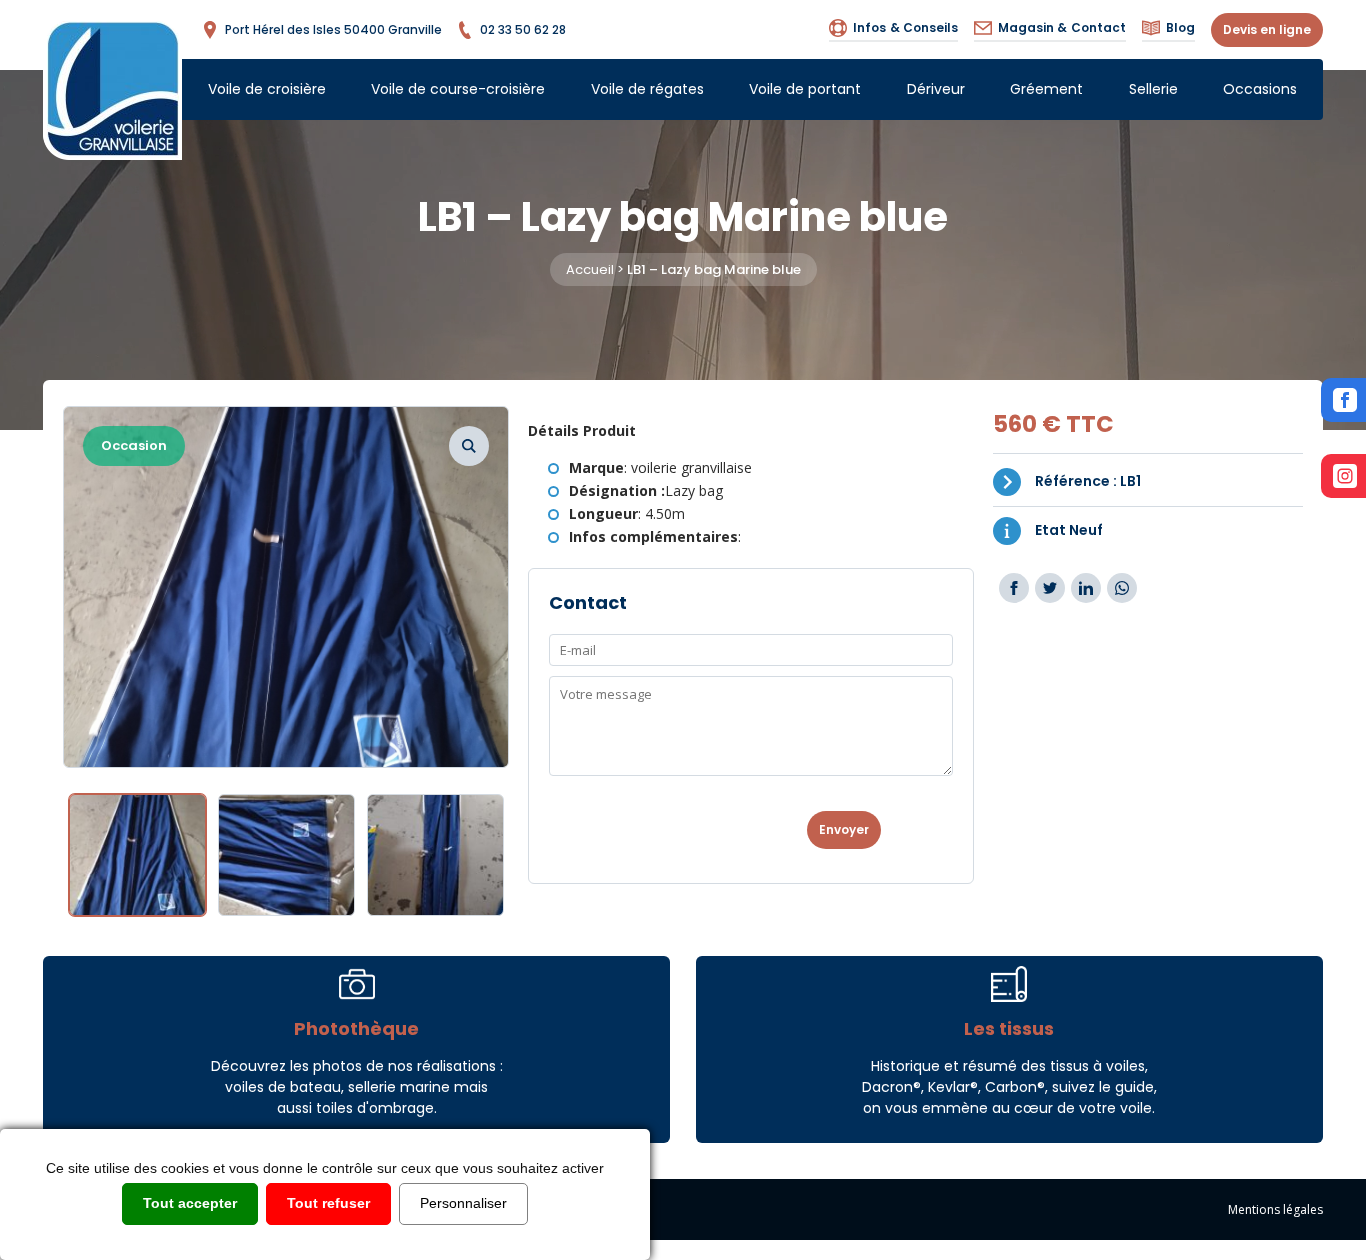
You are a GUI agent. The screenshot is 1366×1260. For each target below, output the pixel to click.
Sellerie (1153, 89)
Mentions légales (1275, 1209)
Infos (905, 27)
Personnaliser (463, 1203)
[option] (286, 587)
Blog (1180, 27)
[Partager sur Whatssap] (1122, 588)
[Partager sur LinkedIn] (1086, 588)
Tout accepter (190, 1203)
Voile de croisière (267, 89)
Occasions (1260, 89)
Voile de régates (647, 89)
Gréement (1046, 89)
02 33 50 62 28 (523, 29)
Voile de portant (805, 89)
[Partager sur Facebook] (1014, 588)
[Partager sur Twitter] (1050, 588)
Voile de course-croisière (458, 89)
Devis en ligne (1267, 29)
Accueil (590, 269)
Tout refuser (328, 1203)
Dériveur (936, 89)
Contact (1062, 27)
